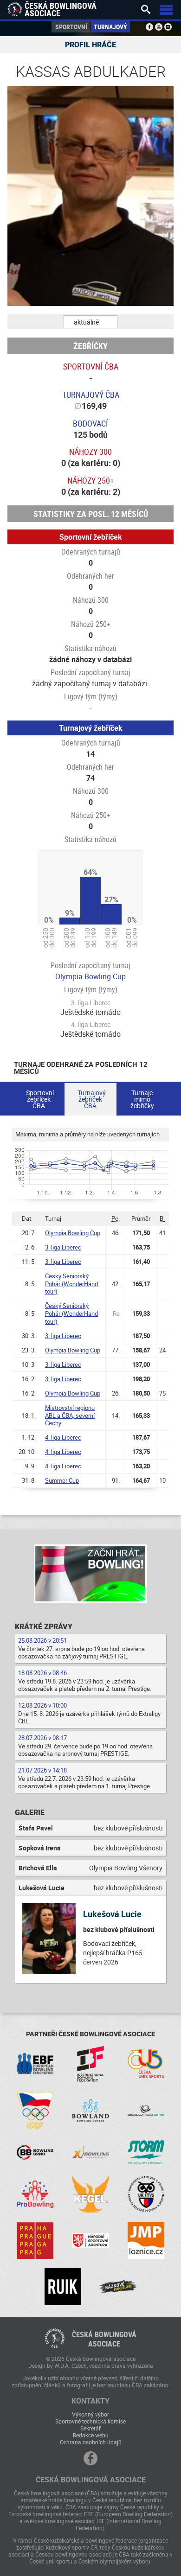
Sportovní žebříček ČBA (40, 1099)
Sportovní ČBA (91, 366)
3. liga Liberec (63, 1247)
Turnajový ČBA (91, 395)
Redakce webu (91, 2435)
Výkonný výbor (90, 2414)
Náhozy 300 (90, 452)
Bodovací (90, 423)
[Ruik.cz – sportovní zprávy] (63, 2286)
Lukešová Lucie (112, 1914)
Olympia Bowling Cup (90, 976)
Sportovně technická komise (90, 2421)
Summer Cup (62, 1480)
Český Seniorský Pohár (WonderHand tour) (71, 1284)
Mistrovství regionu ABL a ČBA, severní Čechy (70, 1416)
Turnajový (110, 27)
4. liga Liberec (63, 1437)
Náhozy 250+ (91, 480)
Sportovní (71, 27)
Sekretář (90, 2428)
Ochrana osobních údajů (91, 2442)
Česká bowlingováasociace (104, 2339)
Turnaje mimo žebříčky (142, 1099)
